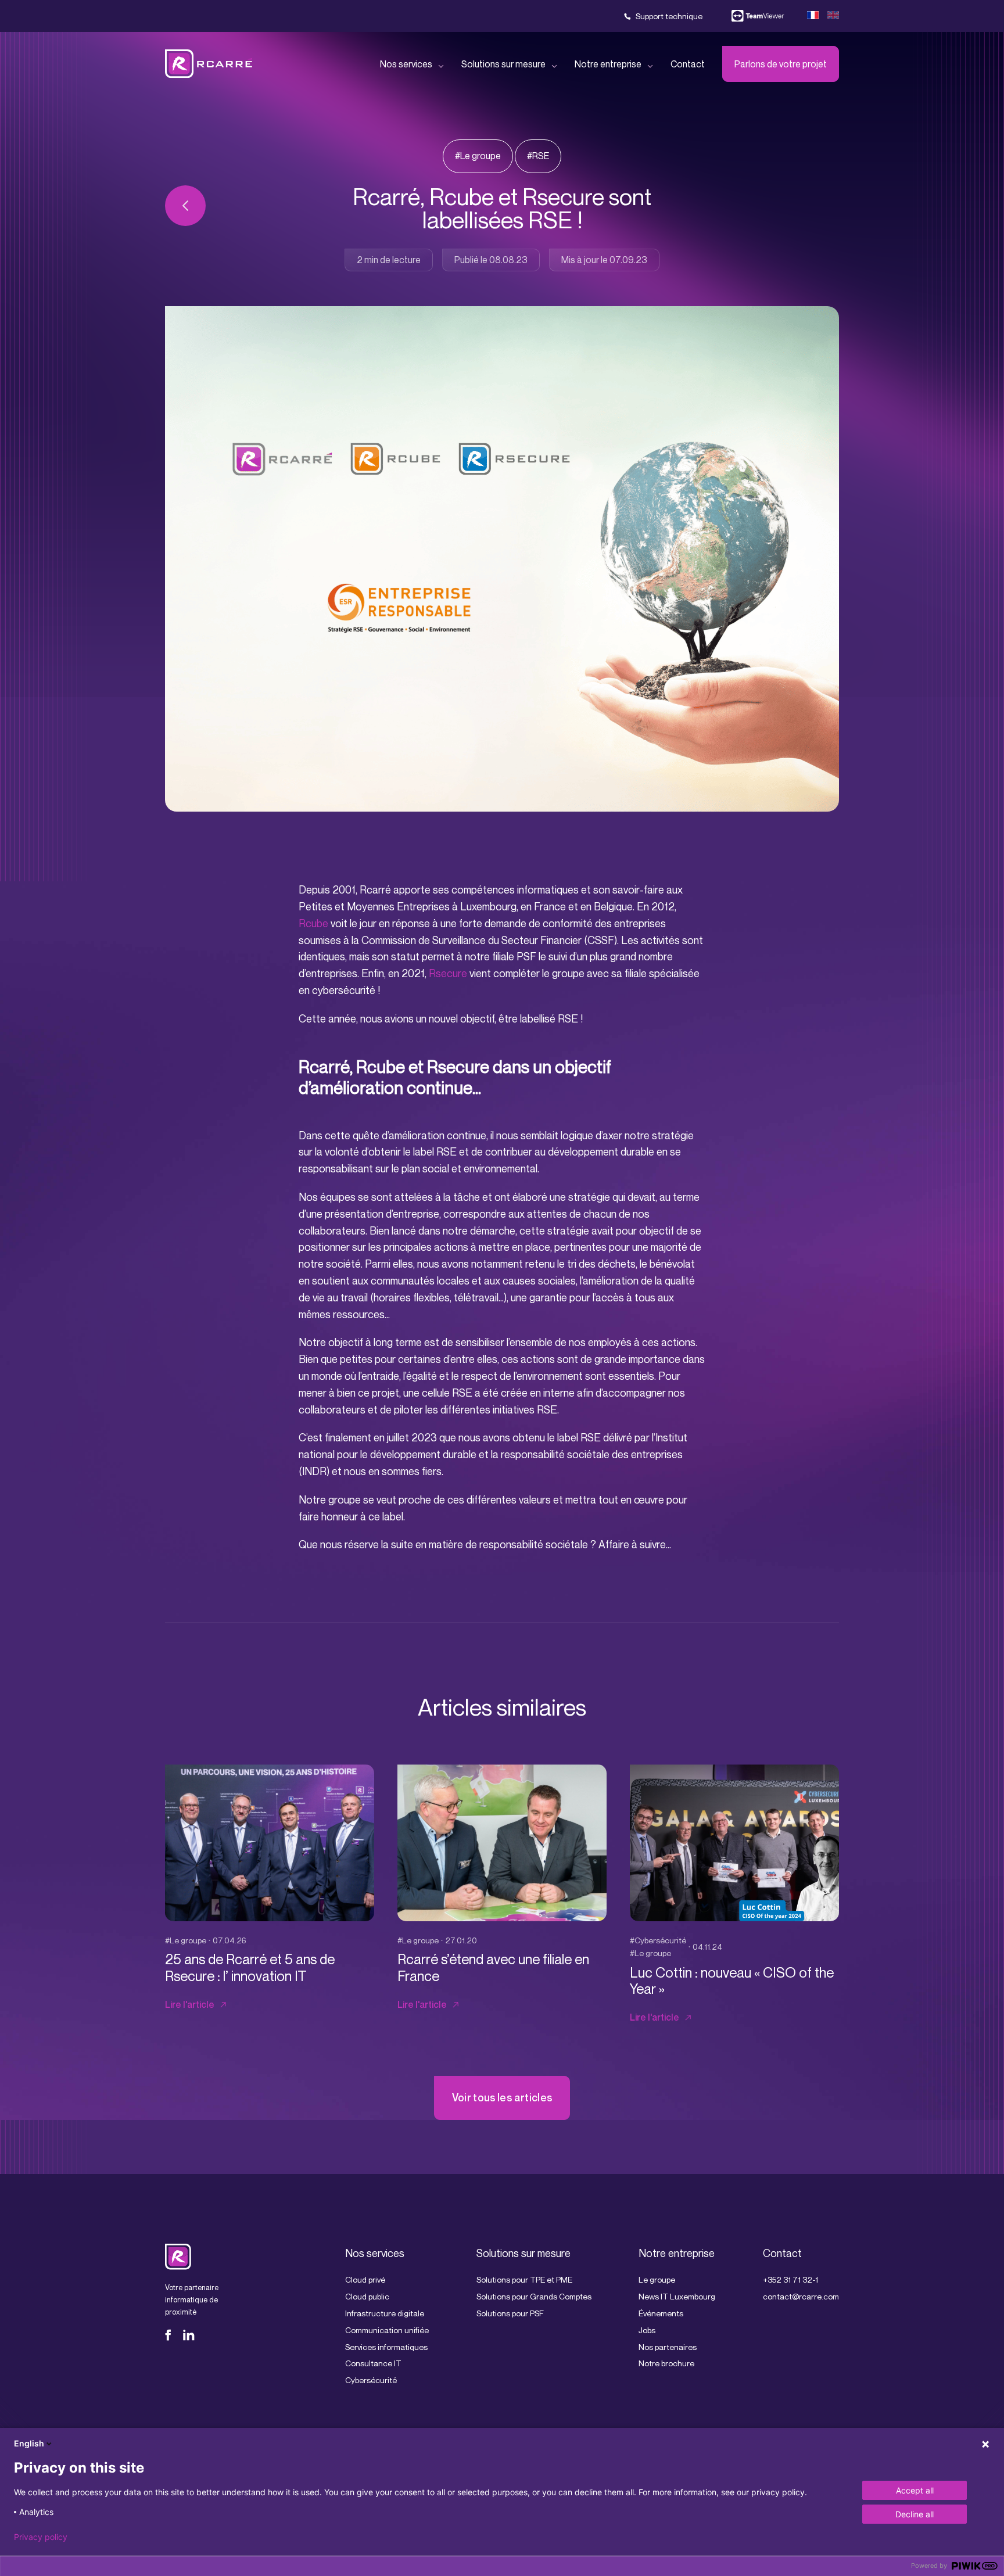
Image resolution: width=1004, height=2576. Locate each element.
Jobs (647, 2329)
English (29, 2443)
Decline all (915, 2514)
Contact (688, 64)
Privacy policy (41, 2537)
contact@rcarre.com (801, 2296)
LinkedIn (189, 2335)
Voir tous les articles (502, 2097)
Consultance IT (373, 2363)
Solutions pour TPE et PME (524, 2279)
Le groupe (657, 2279)
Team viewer (758, 16)
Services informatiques (386, 2346)
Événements (661, 2313)
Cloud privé (365, 2279)
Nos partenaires (668, 2346)
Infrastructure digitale (385, 2313)
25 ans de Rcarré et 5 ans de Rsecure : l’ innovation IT (250, 1967)
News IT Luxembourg (677, 2296)
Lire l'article (190, 2004)
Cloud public (367, 2296)
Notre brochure (666, 2363)
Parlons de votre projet (781, 64)
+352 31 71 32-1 (790, 2279)
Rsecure (448, 973)
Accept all (915, 2490)
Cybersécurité (371, 2380)
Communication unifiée (387, 2329)
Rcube (313, 923)
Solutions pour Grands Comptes (534, 2296)
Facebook (171, 2335)
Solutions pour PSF (510, 2313)
